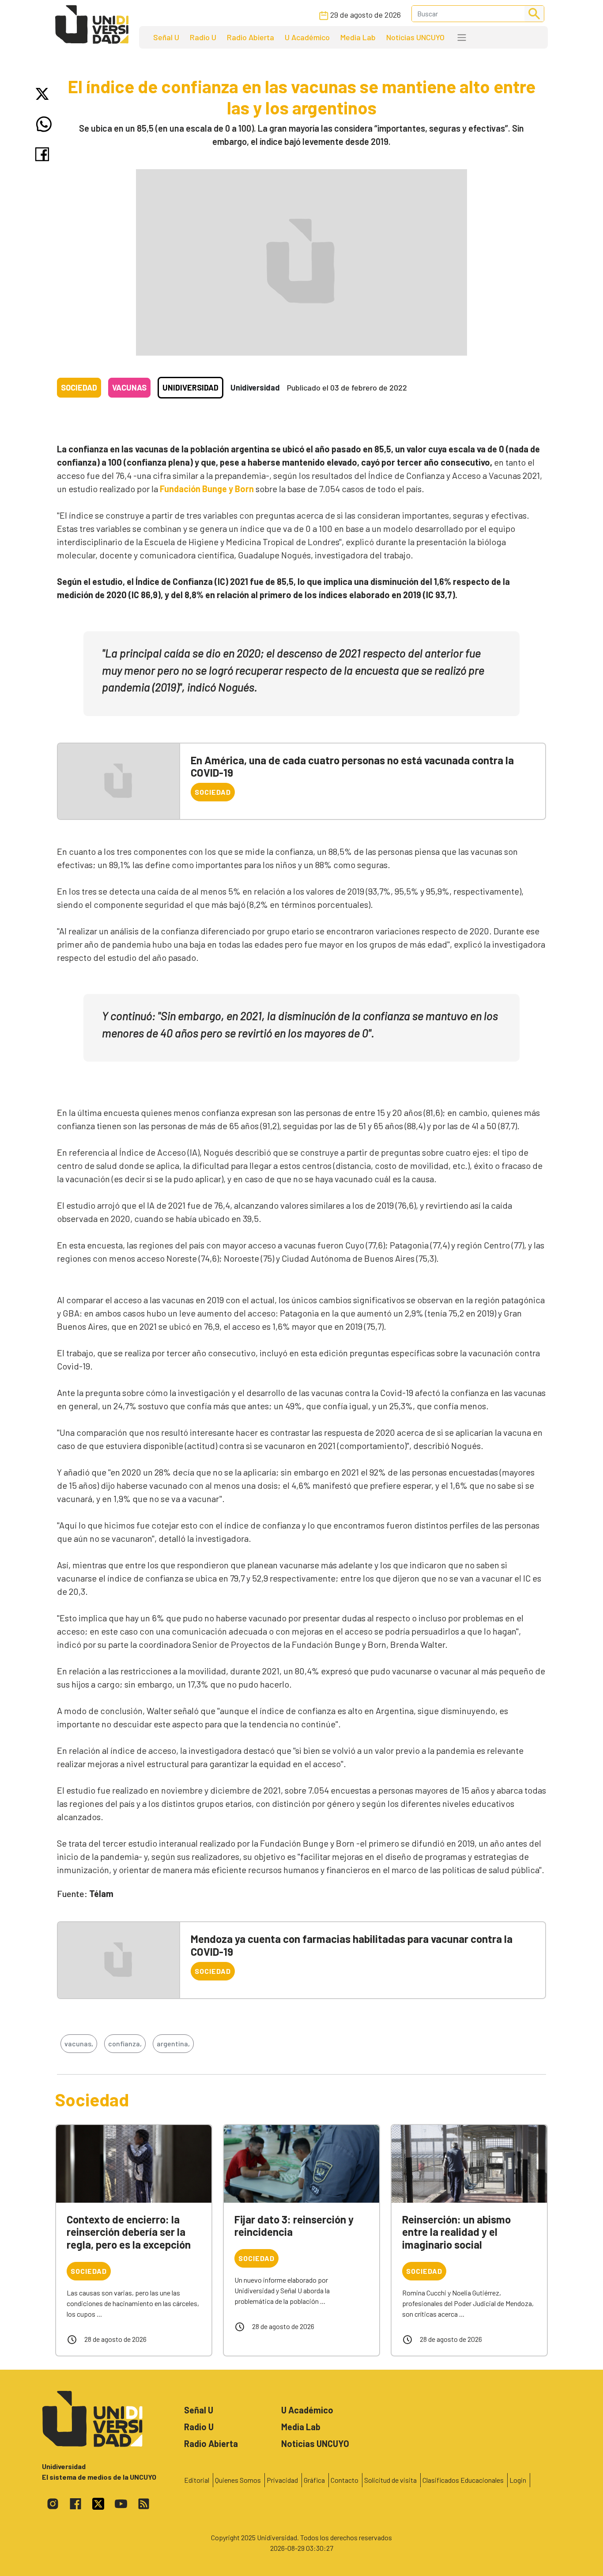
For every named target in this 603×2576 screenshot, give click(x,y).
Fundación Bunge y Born (208, 489)
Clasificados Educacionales (463, 2480)
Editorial (197, 2480)
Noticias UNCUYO (415, 37)
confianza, (125, 2043)
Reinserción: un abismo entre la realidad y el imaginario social (456, 2232)
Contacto (345, 2480)
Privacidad (282, 2480)
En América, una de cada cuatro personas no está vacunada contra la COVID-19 (352, 766)
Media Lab (358, 37)
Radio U (203, 37)
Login (518, 2480)
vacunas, (79, 2043)
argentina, (173, 2043)
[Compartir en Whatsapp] (44, 124)
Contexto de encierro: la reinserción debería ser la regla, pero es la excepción (129, 2232)
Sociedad (79, 387)
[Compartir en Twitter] (44, 94)
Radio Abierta (251, 37)
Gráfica (314, 2480)
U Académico (307, 37)
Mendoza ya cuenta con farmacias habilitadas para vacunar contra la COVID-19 (352, 1945)
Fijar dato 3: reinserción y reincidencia (294, 2226)
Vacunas (129, 387)
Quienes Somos (238, 2480)
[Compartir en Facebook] (44, 154)
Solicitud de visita (390, 2480)
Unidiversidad (190, 387)
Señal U (166, 37)
